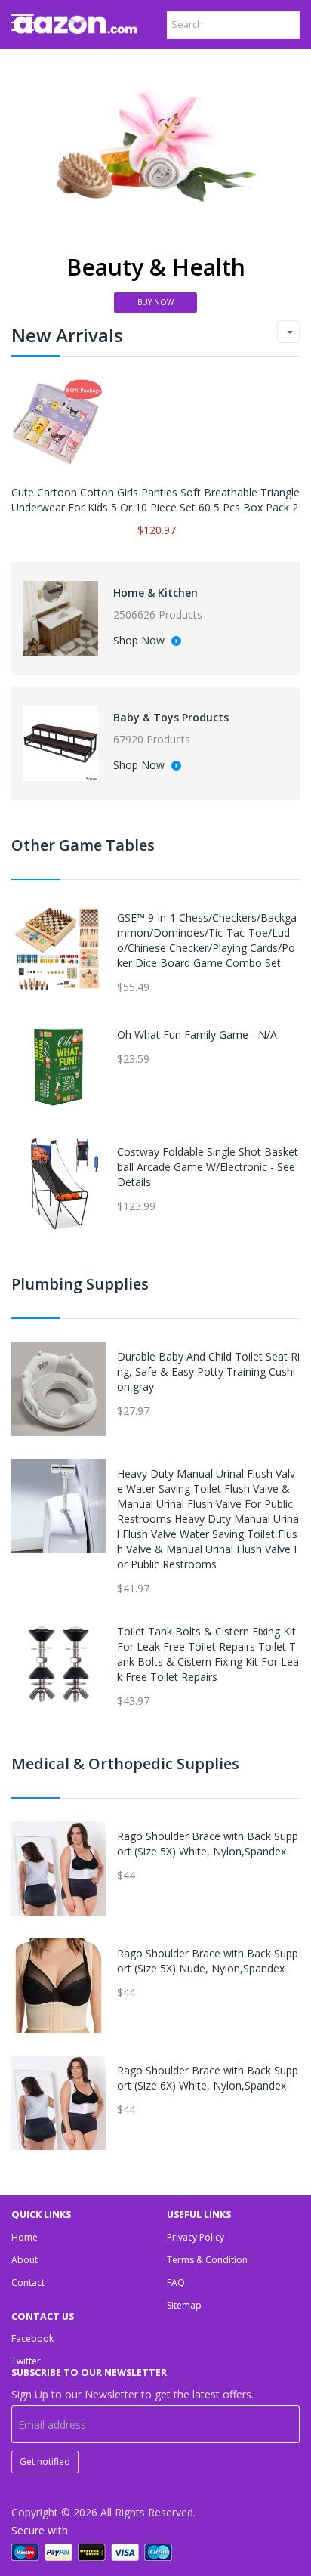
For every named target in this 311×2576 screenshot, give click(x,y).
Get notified (45, 2462)
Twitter (26, 2361)
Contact (28, 2283)
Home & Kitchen (155, 593)
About (25, 2260)
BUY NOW (155, 302)
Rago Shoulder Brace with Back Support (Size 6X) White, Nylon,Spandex (208, 2078)
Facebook (32, 2338)
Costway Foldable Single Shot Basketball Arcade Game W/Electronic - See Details (208, 1167)
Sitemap (184, 2305)
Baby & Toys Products (171, 717)
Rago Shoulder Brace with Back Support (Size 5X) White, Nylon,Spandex (208, 1844)
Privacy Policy (196, 2237)
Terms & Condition (207, 2260)
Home (25, 2237)
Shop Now (140, 641)
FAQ (176, 2283)
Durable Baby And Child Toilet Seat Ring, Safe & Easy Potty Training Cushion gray (208, 1371)
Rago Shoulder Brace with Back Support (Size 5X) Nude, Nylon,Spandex (208, 1961)
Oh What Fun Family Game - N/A (197, 1035)
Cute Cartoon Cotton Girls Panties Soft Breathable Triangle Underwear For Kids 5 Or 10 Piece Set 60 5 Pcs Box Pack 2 (155, 500)
